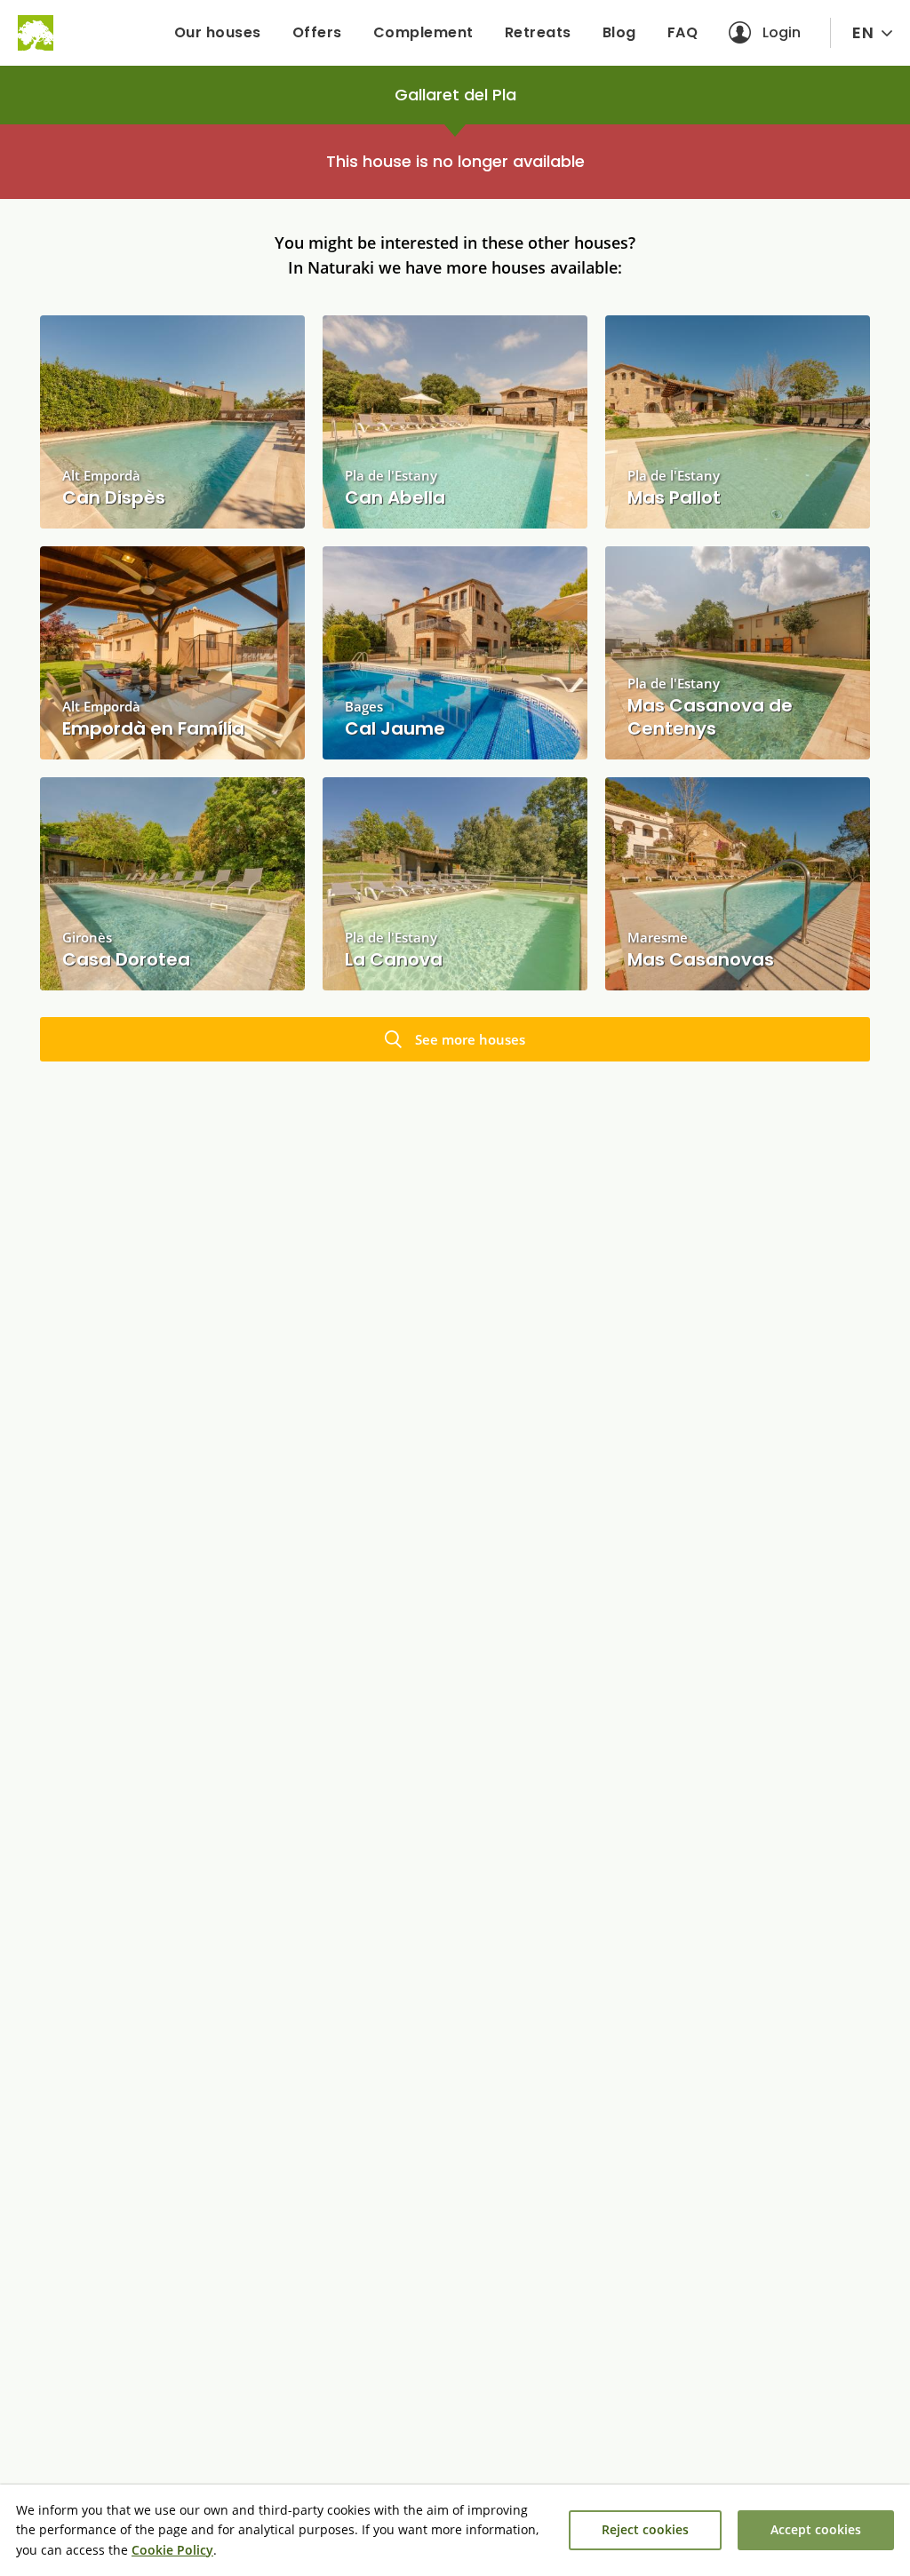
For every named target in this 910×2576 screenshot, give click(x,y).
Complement (423, 32)
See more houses (470, 1039)
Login (782, 32)
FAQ (683, 32)
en (863, 32)
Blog (619, 32)
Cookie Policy (172, 2550)
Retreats (538, 32)
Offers (317, 32)
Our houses (218, 32)
